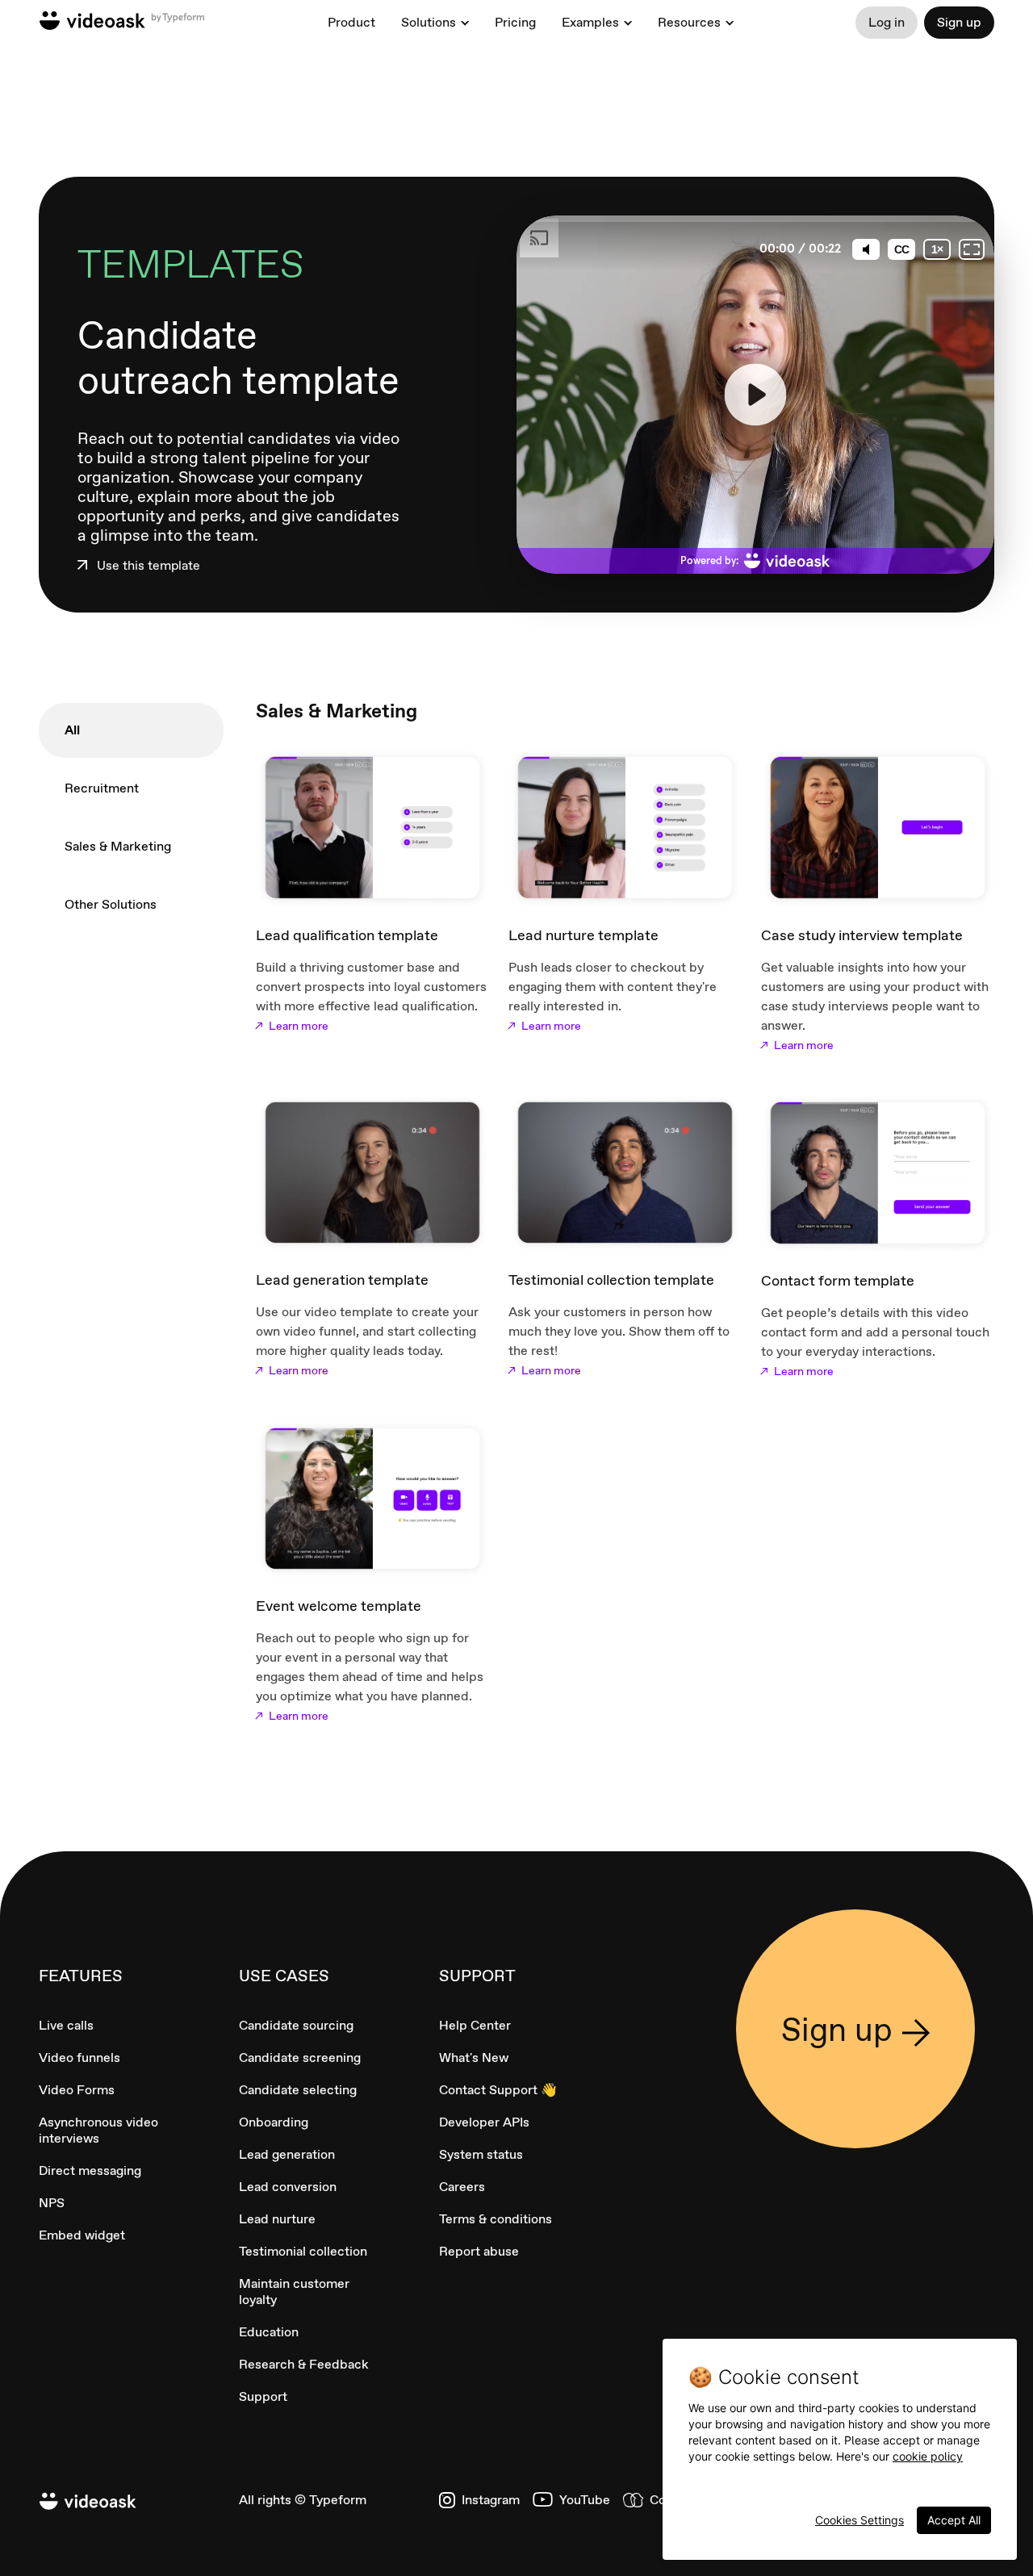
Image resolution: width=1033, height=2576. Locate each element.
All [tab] (72, 730)
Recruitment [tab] (102, 788)
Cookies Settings (859, 2520)
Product (351, 22)
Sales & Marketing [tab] (118, 846)
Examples (590, 23)
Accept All (954, 2520)
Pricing (515, 22)
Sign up (959, 22)
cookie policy (928, 2456)
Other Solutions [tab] (111, 904)
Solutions (429, 23)
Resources (689, 23)
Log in (887, 22)
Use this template (148, 566)
